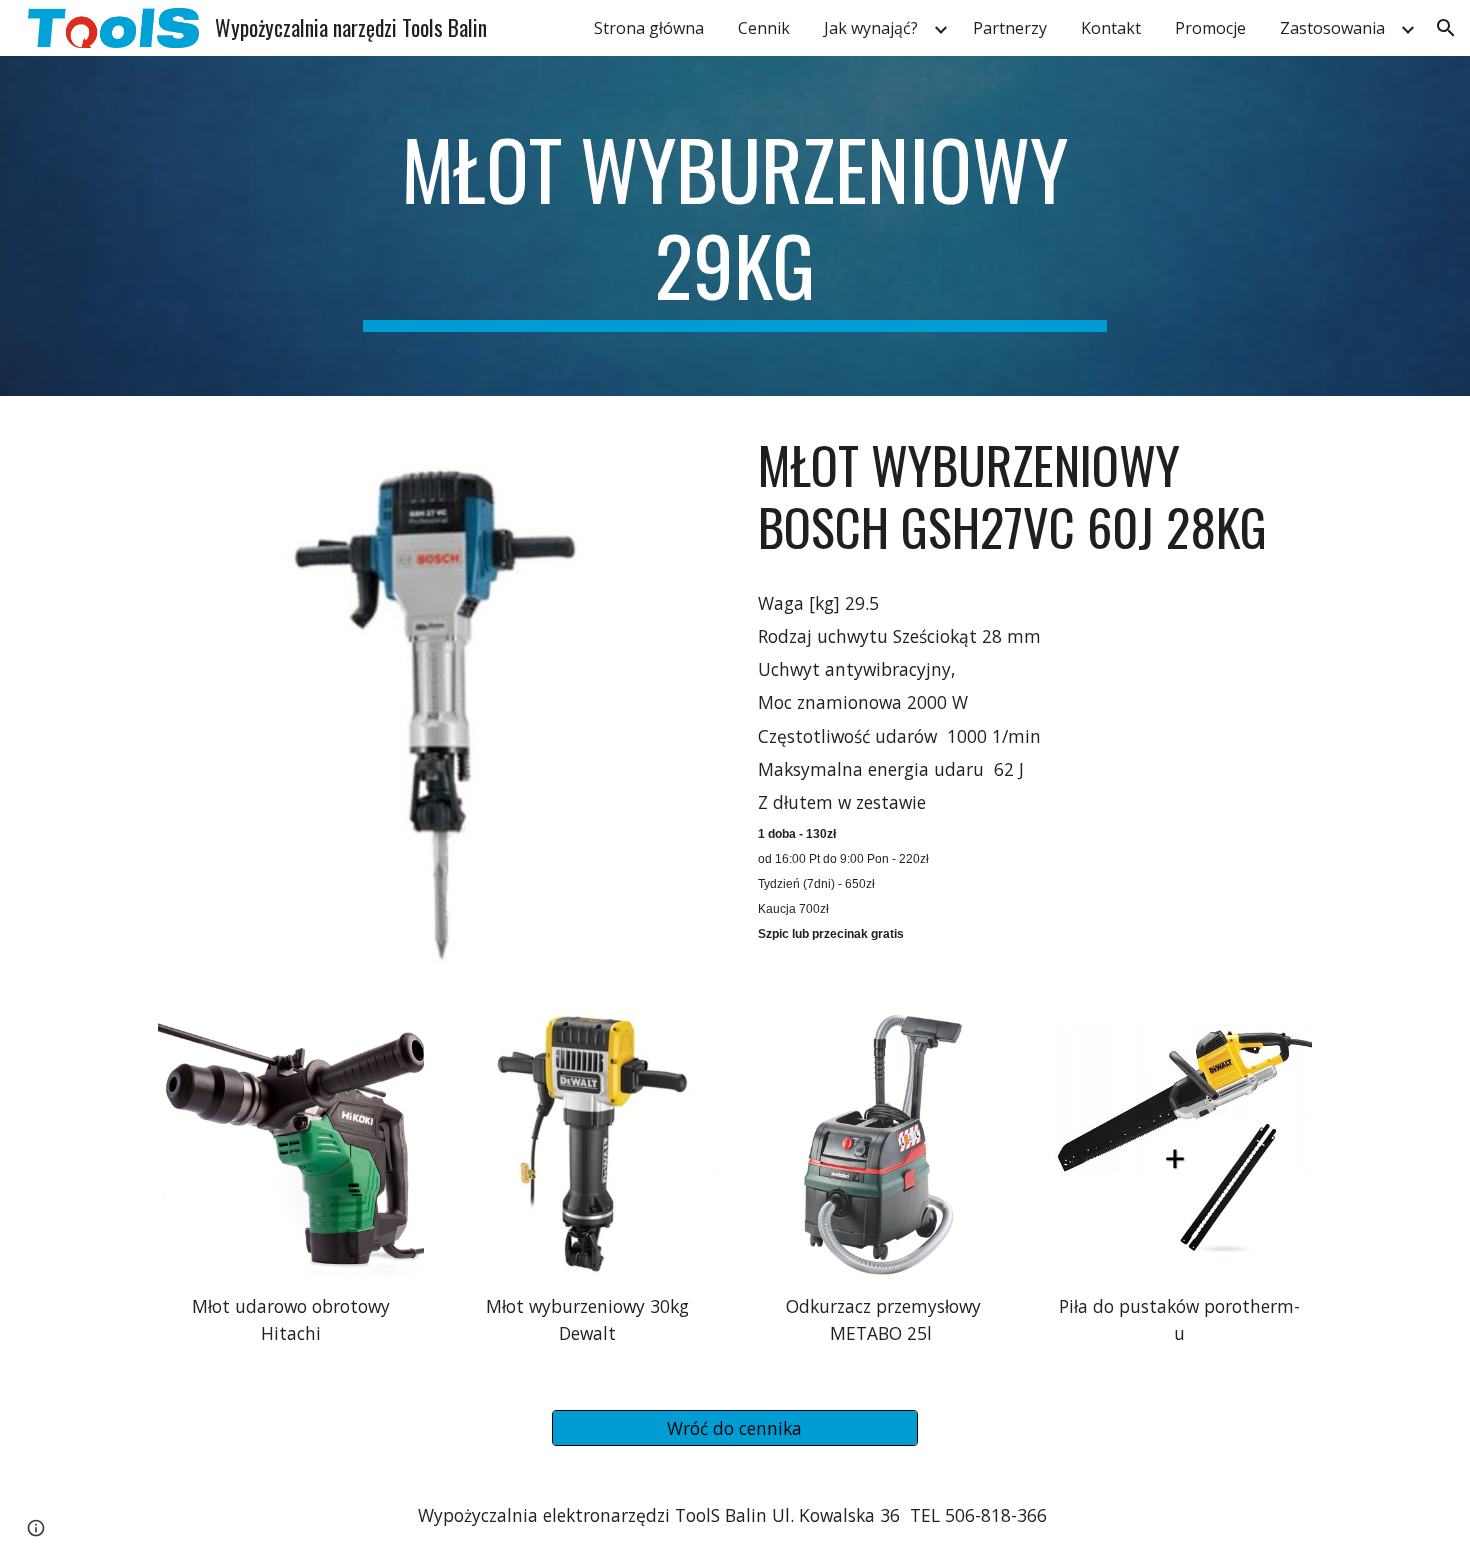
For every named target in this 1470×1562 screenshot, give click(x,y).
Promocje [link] (1210, 28)
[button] (1446, 28)
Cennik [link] (764, 28)
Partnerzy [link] (1010, 28)
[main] (735, 226)
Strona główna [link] (649, 28)
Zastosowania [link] (1332, 28)
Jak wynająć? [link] (871, 28)
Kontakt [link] (1111, 28)
